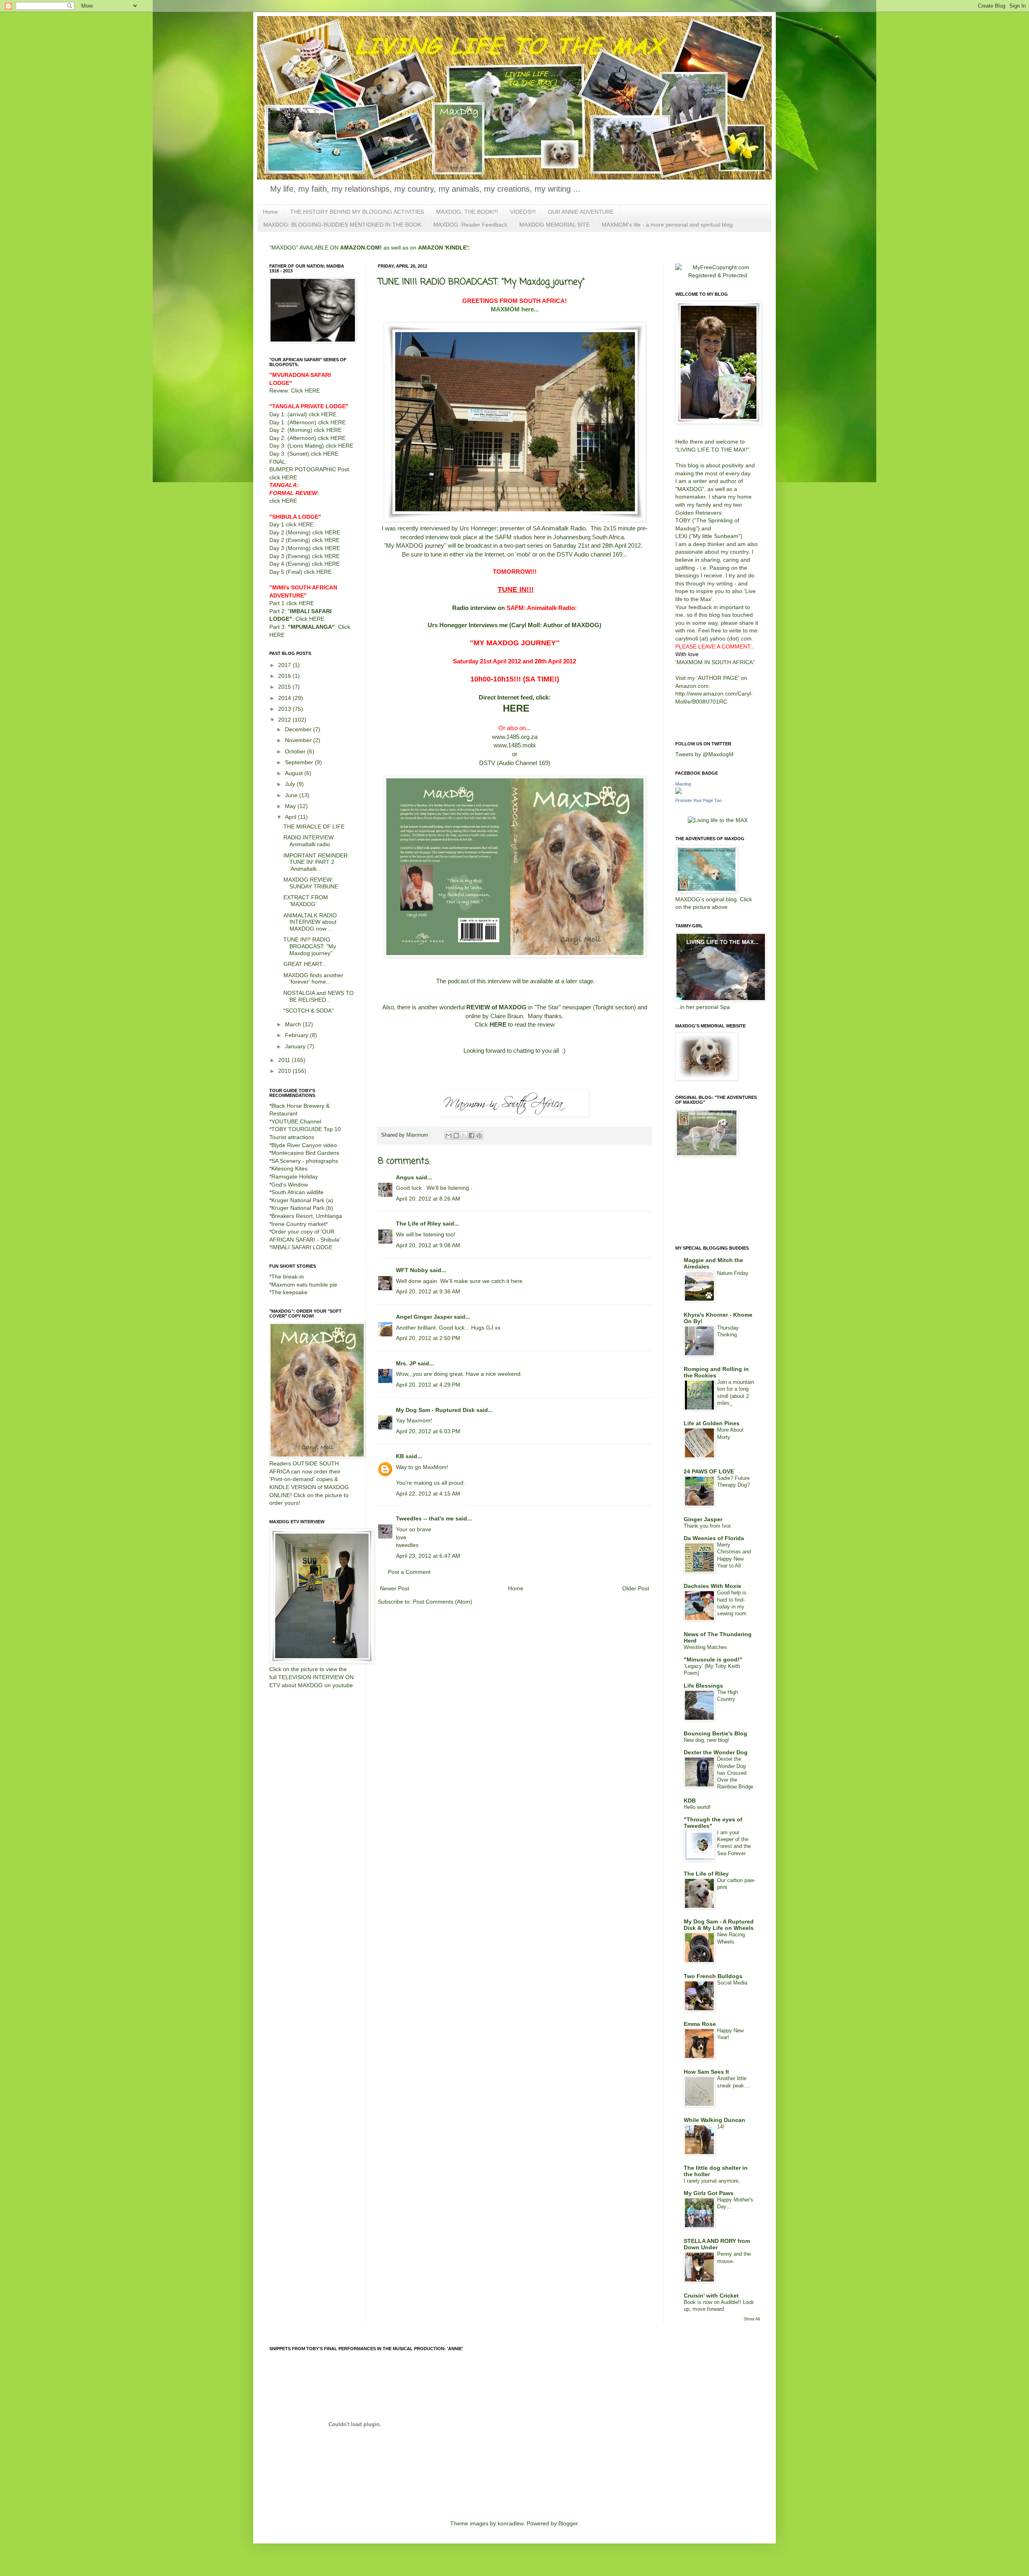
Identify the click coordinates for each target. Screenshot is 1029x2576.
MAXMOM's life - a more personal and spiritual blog (667, 225)
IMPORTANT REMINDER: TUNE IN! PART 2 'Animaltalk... (316, 862)
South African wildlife (297, 1192)
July (291, 784)
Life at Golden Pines (712, 1423)
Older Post (636, 1588)
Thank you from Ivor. (708, 1526)
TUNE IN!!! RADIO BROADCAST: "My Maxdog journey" (310, 946)
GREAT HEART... (305, 964)
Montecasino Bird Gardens (305, 1153)
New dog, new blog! (706, 1740)
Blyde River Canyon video (304, 1145)
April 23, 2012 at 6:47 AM (428, 1556)
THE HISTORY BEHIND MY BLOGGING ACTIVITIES (357, 212)
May (291, 806)
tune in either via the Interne (466, 554)
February (297, 1035)
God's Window (290, 1185)
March (294, 1024)
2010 (285, 1071)
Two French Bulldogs (713, 1976)
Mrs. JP (406, 1363)
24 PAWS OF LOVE (709, 1471)
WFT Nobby (412, 1270)
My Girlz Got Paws (709, 2193)
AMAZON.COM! (361, 248)
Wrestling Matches (705, 1647)
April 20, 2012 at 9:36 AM (428, 1291)
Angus (405, 1177)
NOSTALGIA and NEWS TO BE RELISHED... (319, 996)
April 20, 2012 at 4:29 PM (428, 1385)
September (300, 762)
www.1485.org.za (515, 737)
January (296, 1046)
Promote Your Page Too (698, 800)
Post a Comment (409, 1572)
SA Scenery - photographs (305, 1161)
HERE (516, 708)
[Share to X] (464, 1136)
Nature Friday (733, 1273)
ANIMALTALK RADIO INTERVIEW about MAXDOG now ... (310, 922)
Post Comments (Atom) (443, 1602)
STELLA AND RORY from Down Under (717, 2244)
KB (400, 1456)
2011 (285, 1060)
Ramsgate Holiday (295, 1176)
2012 (285, 720)
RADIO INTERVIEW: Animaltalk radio (309, 841)
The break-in (288, 1277)
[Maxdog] (678, 792)
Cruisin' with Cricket (711, 2296)
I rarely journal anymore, (712, 2181)
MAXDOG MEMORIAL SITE (554, 225)
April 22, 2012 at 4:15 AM (428, 1494)
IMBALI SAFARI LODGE (302, 1247)
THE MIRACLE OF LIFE (314, 827)
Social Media (732, 1983)
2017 (285, 665)
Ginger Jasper (703, 1519)
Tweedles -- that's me (425, 1518)
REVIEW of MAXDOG (496, 1007)
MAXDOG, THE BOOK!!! (467, 212)
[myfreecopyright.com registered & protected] (717, 275)
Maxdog (683, 784)
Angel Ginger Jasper (424, 1317)
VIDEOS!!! (523, 212)
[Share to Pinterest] (479, 1136)
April (291, 817)
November (299, 740)
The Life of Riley (418, 1224)
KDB (690, 1801)
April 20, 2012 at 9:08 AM (428, 1245)
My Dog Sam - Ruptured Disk (435, 1410)
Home (271, 212)
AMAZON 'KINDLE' (443, 248)
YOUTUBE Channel (296, 1121)
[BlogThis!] (456, 1136)
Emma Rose (700, 2024)
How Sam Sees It (706, 2072)
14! (721, 2127)
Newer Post (395, 1588)
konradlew (510, 2523)
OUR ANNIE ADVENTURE (581, 212)
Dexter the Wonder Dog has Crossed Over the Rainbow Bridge (735, 1773)
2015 (285, 687)
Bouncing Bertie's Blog (715, 1733)
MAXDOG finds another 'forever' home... (313, 979)
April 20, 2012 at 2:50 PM (428, 1338)
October (296, 751)
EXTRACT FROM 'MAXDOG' (306, 901)
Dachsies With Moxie (712, 1586)
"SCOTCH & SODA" (308, 1011)
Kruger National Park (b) (302, 1208)
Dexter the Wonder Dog (716, 1752)
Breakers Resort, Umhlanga (307, 1216)
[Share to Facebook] (471, 1136)
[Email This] (449, 1136)
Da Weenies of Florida (714, 1538)
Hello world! (697, 1807)
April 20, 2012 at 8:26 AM (428, 1199)
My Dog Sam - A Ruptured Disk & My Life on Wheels (719, 1925)
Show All (752, 2319)
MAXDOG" (691, 489)
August (295, 773)
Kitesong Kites (289, 1168)
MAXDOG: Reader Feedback (470, 225)
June (292, 795)
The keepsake (289, 1292)
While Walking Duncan (714, 2120)
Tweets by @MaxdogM (704, 754)
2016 (285, 676)
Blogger (568, 2523)
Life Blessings (703, 1686)
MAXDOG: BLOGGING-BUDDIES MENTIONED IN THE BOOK (342, 225)
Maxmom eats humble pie (304, 1285)
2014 (285, 698)
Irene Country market (298, 1224)
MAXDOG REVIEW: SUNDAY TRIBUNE (311, 883)
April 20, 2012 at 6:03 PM (428, 1431)
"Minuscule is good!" (713, 1659)
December (299, 729)
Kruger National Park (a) (302, 1200)
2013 (285, 709)
